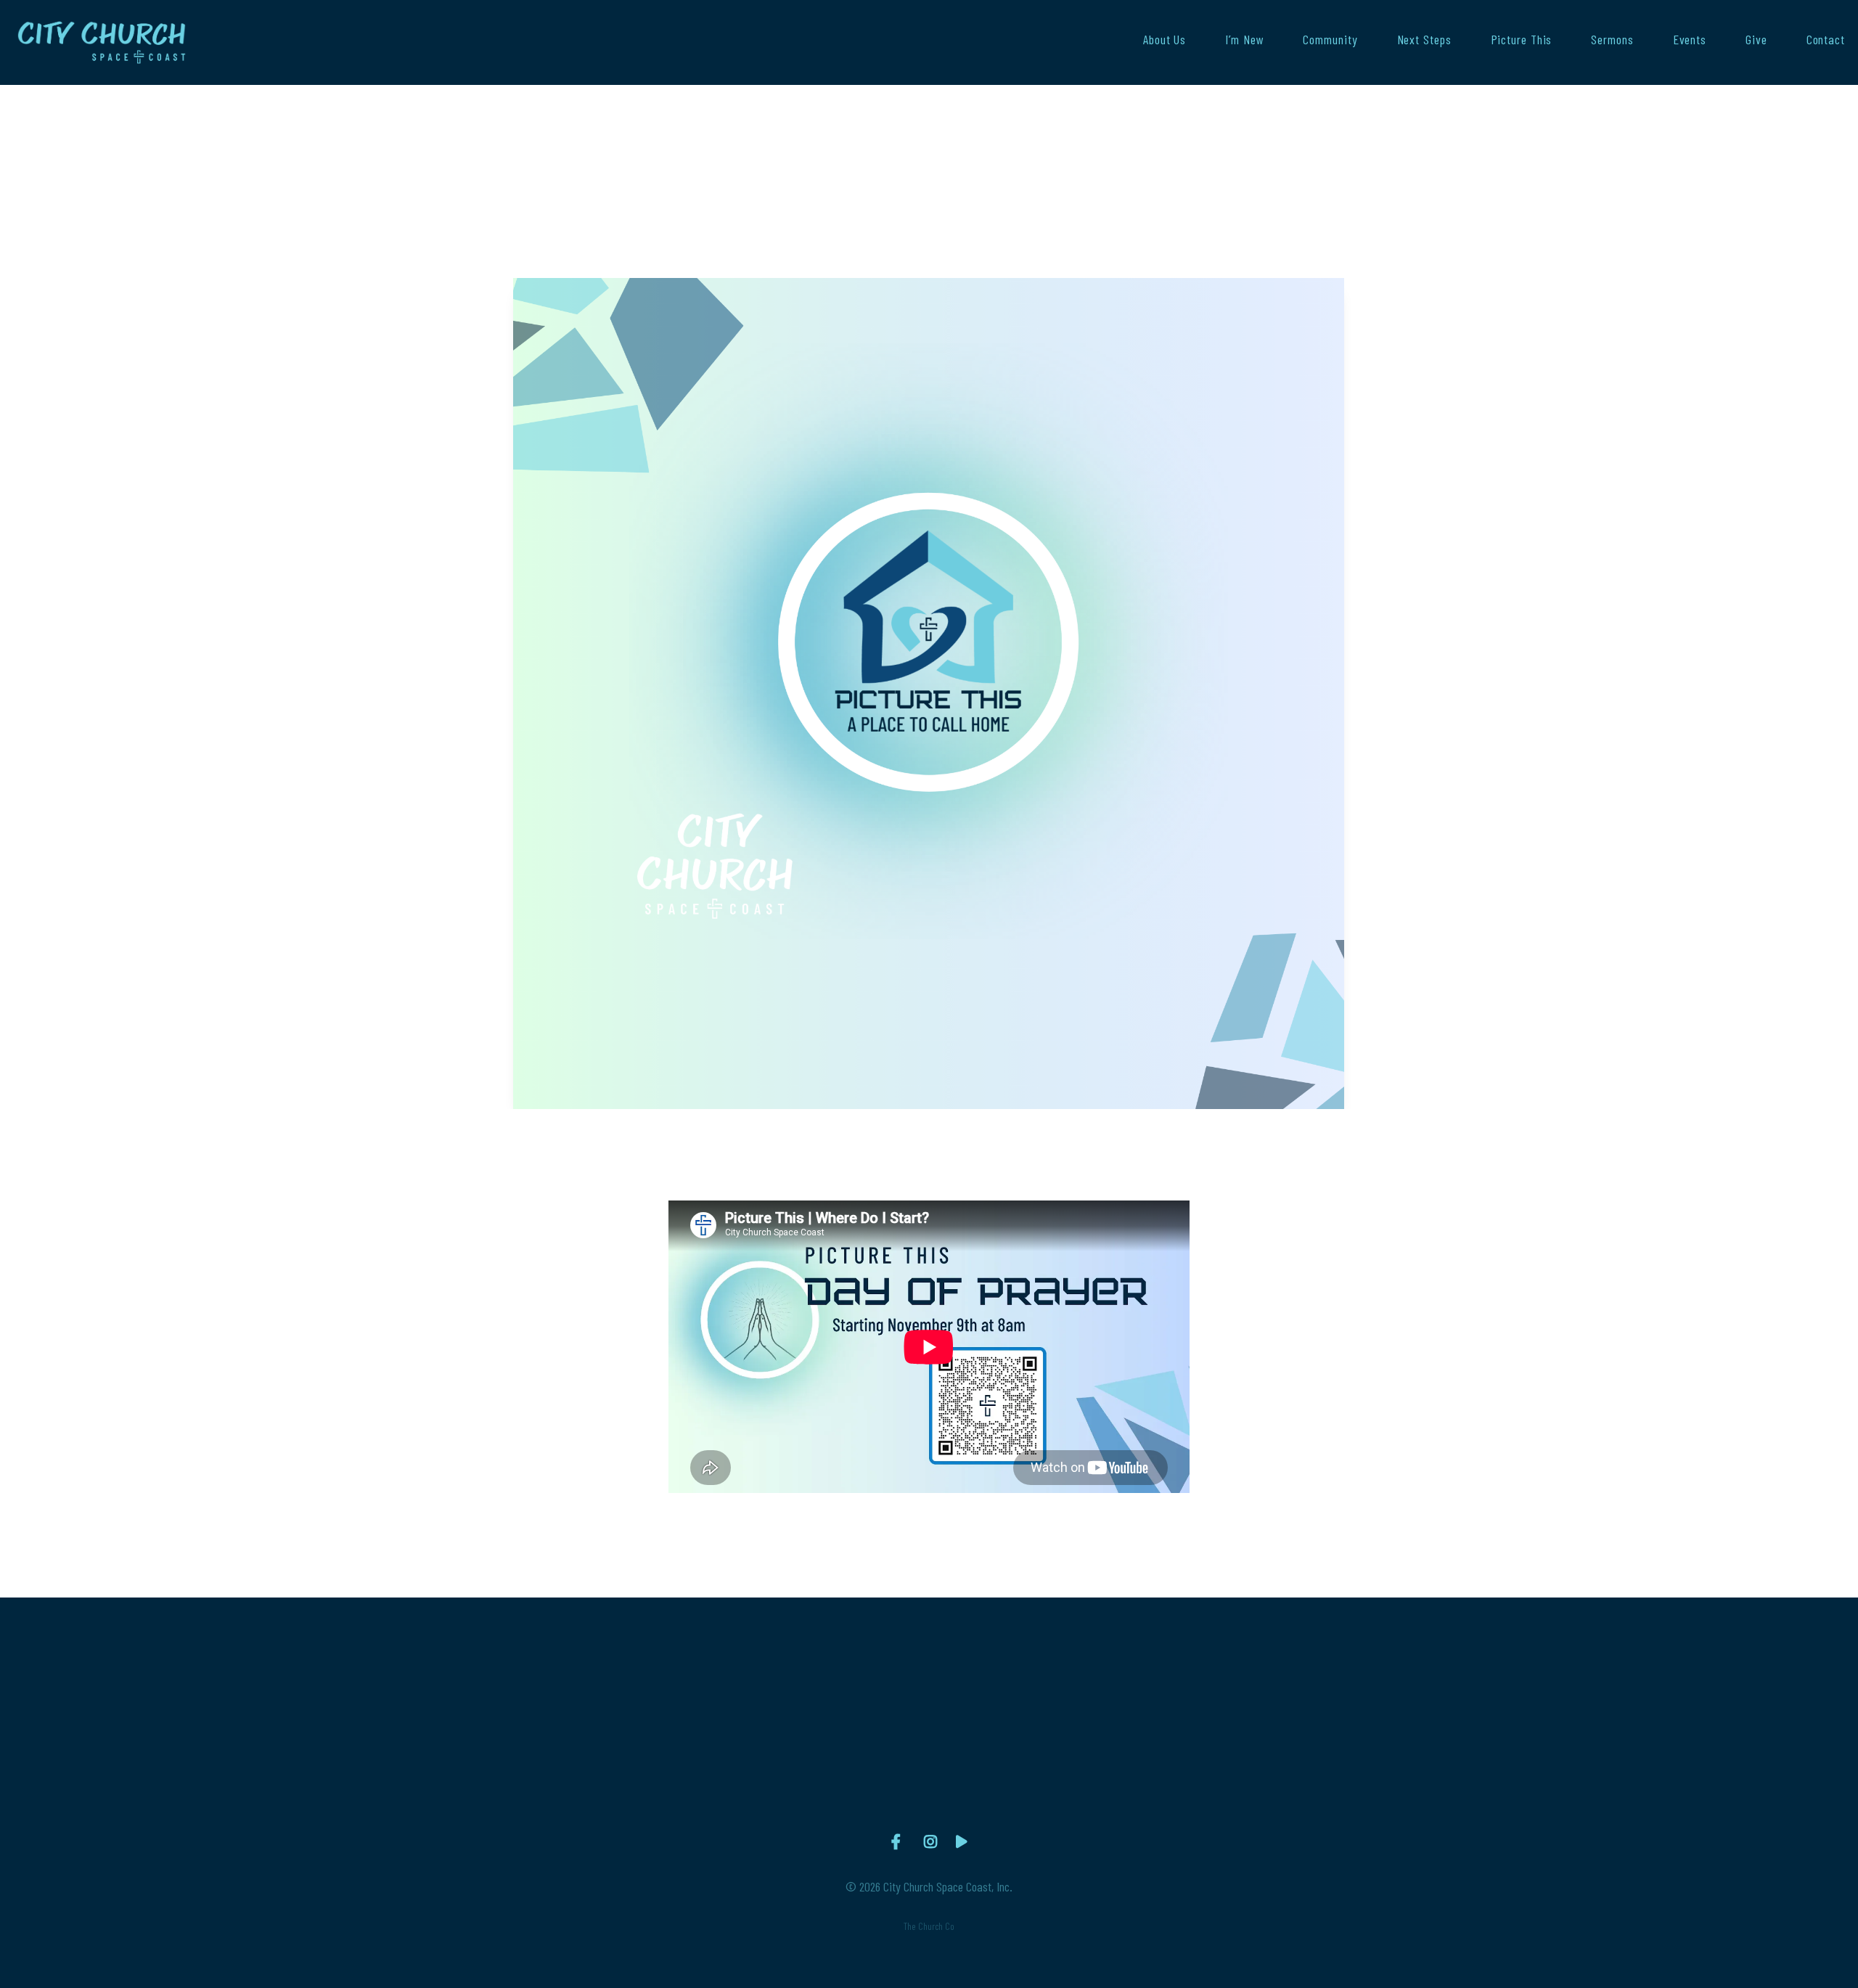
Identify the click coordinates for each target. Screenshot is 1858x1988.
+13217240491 (825, 1773)
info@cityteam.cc (617, 1773)
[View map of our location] (1033, 1688)
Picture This (1522, 40)
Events (1690, 40)
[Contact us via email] (618, 1688)
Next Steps (1424, 40)
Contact (1826, 40)
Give (1756, 40)
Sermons (1612, 40)
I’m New (1244, 40)
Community (1330, 40)
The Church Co (929, 1926)
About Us (1165, 40)
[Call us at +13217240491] (825, 1688)
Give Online (1241, 1773)
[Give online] (1240, 1688)
